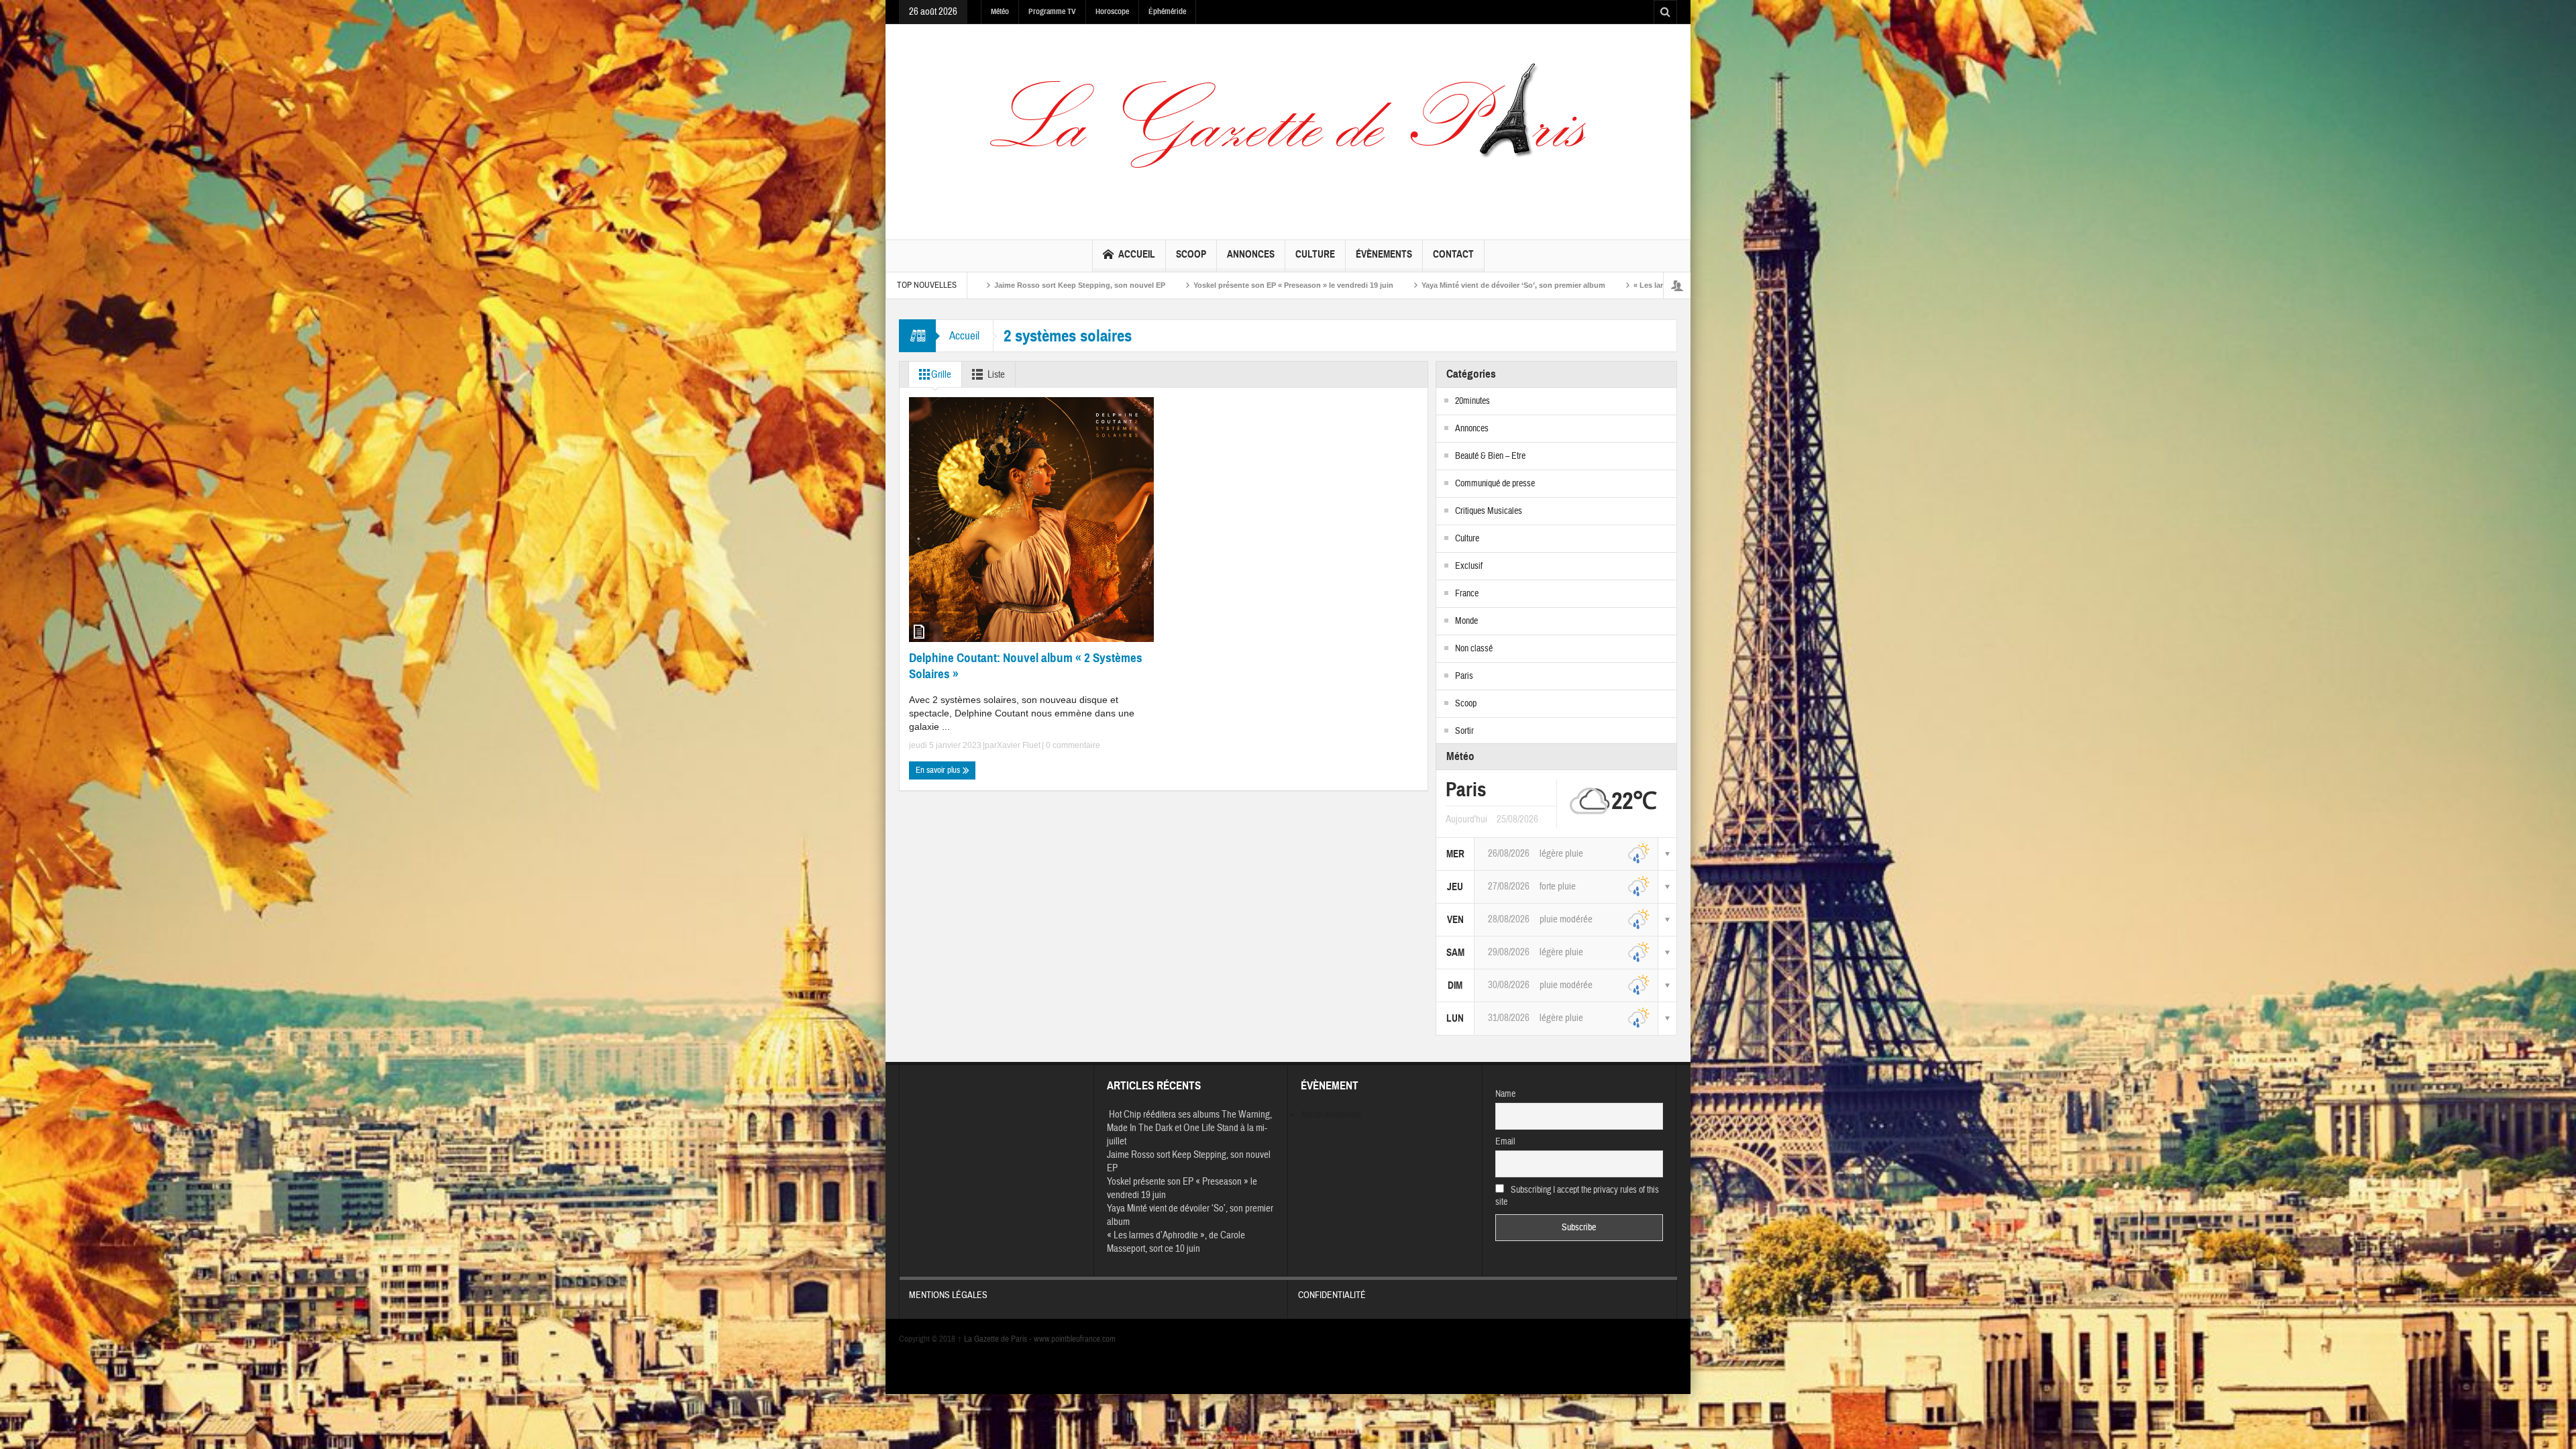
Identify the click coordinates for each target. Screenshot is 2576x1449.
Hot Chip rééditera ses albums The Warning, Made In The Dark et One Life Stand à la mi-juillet (1189, 1128)
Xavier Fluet (1019, 745)
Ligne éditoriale (1616, 285)
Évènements (1384, 254)
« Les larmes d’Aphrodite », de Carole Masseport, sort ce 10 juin (1448, 285)
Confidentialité (1332, 1295)
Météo (1000, 11)
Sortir (1464, 731)
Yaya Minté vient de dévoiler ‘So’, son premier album (1216, 285)
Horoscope (1112, 11)
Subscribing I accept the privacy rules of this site (1577, 1196)
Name (1505, 1094)
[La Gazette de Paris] (1288, 129)
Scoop (1191, 254)
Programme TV (1052, 11)
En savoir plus (939, 770)
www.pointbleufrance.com (1075, 1339)
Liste (996, 375)
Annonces (1251, 254)
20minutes (1472, 401)
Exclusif (1469, 566)
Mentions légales (948, 1295)
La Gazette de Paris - (996, 1339)
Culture (1315, 254)
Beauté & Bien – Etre (1490, 456)
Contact (1453, 254)
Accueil (1137, 254)
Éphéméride (1167, 11)
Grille (941, 375)
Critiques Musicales (1489, 511)
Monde (1466, 621)
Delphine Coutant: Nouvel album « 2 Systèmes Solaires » (1026, 666)
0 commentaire (1072, 745)
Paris (1464, 676)
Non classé (1474, 649)
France (1467, 594)
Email (1505, 1142)
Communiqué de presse (1495, 484)
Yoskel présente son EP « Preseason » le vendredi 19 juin (996, 285)
